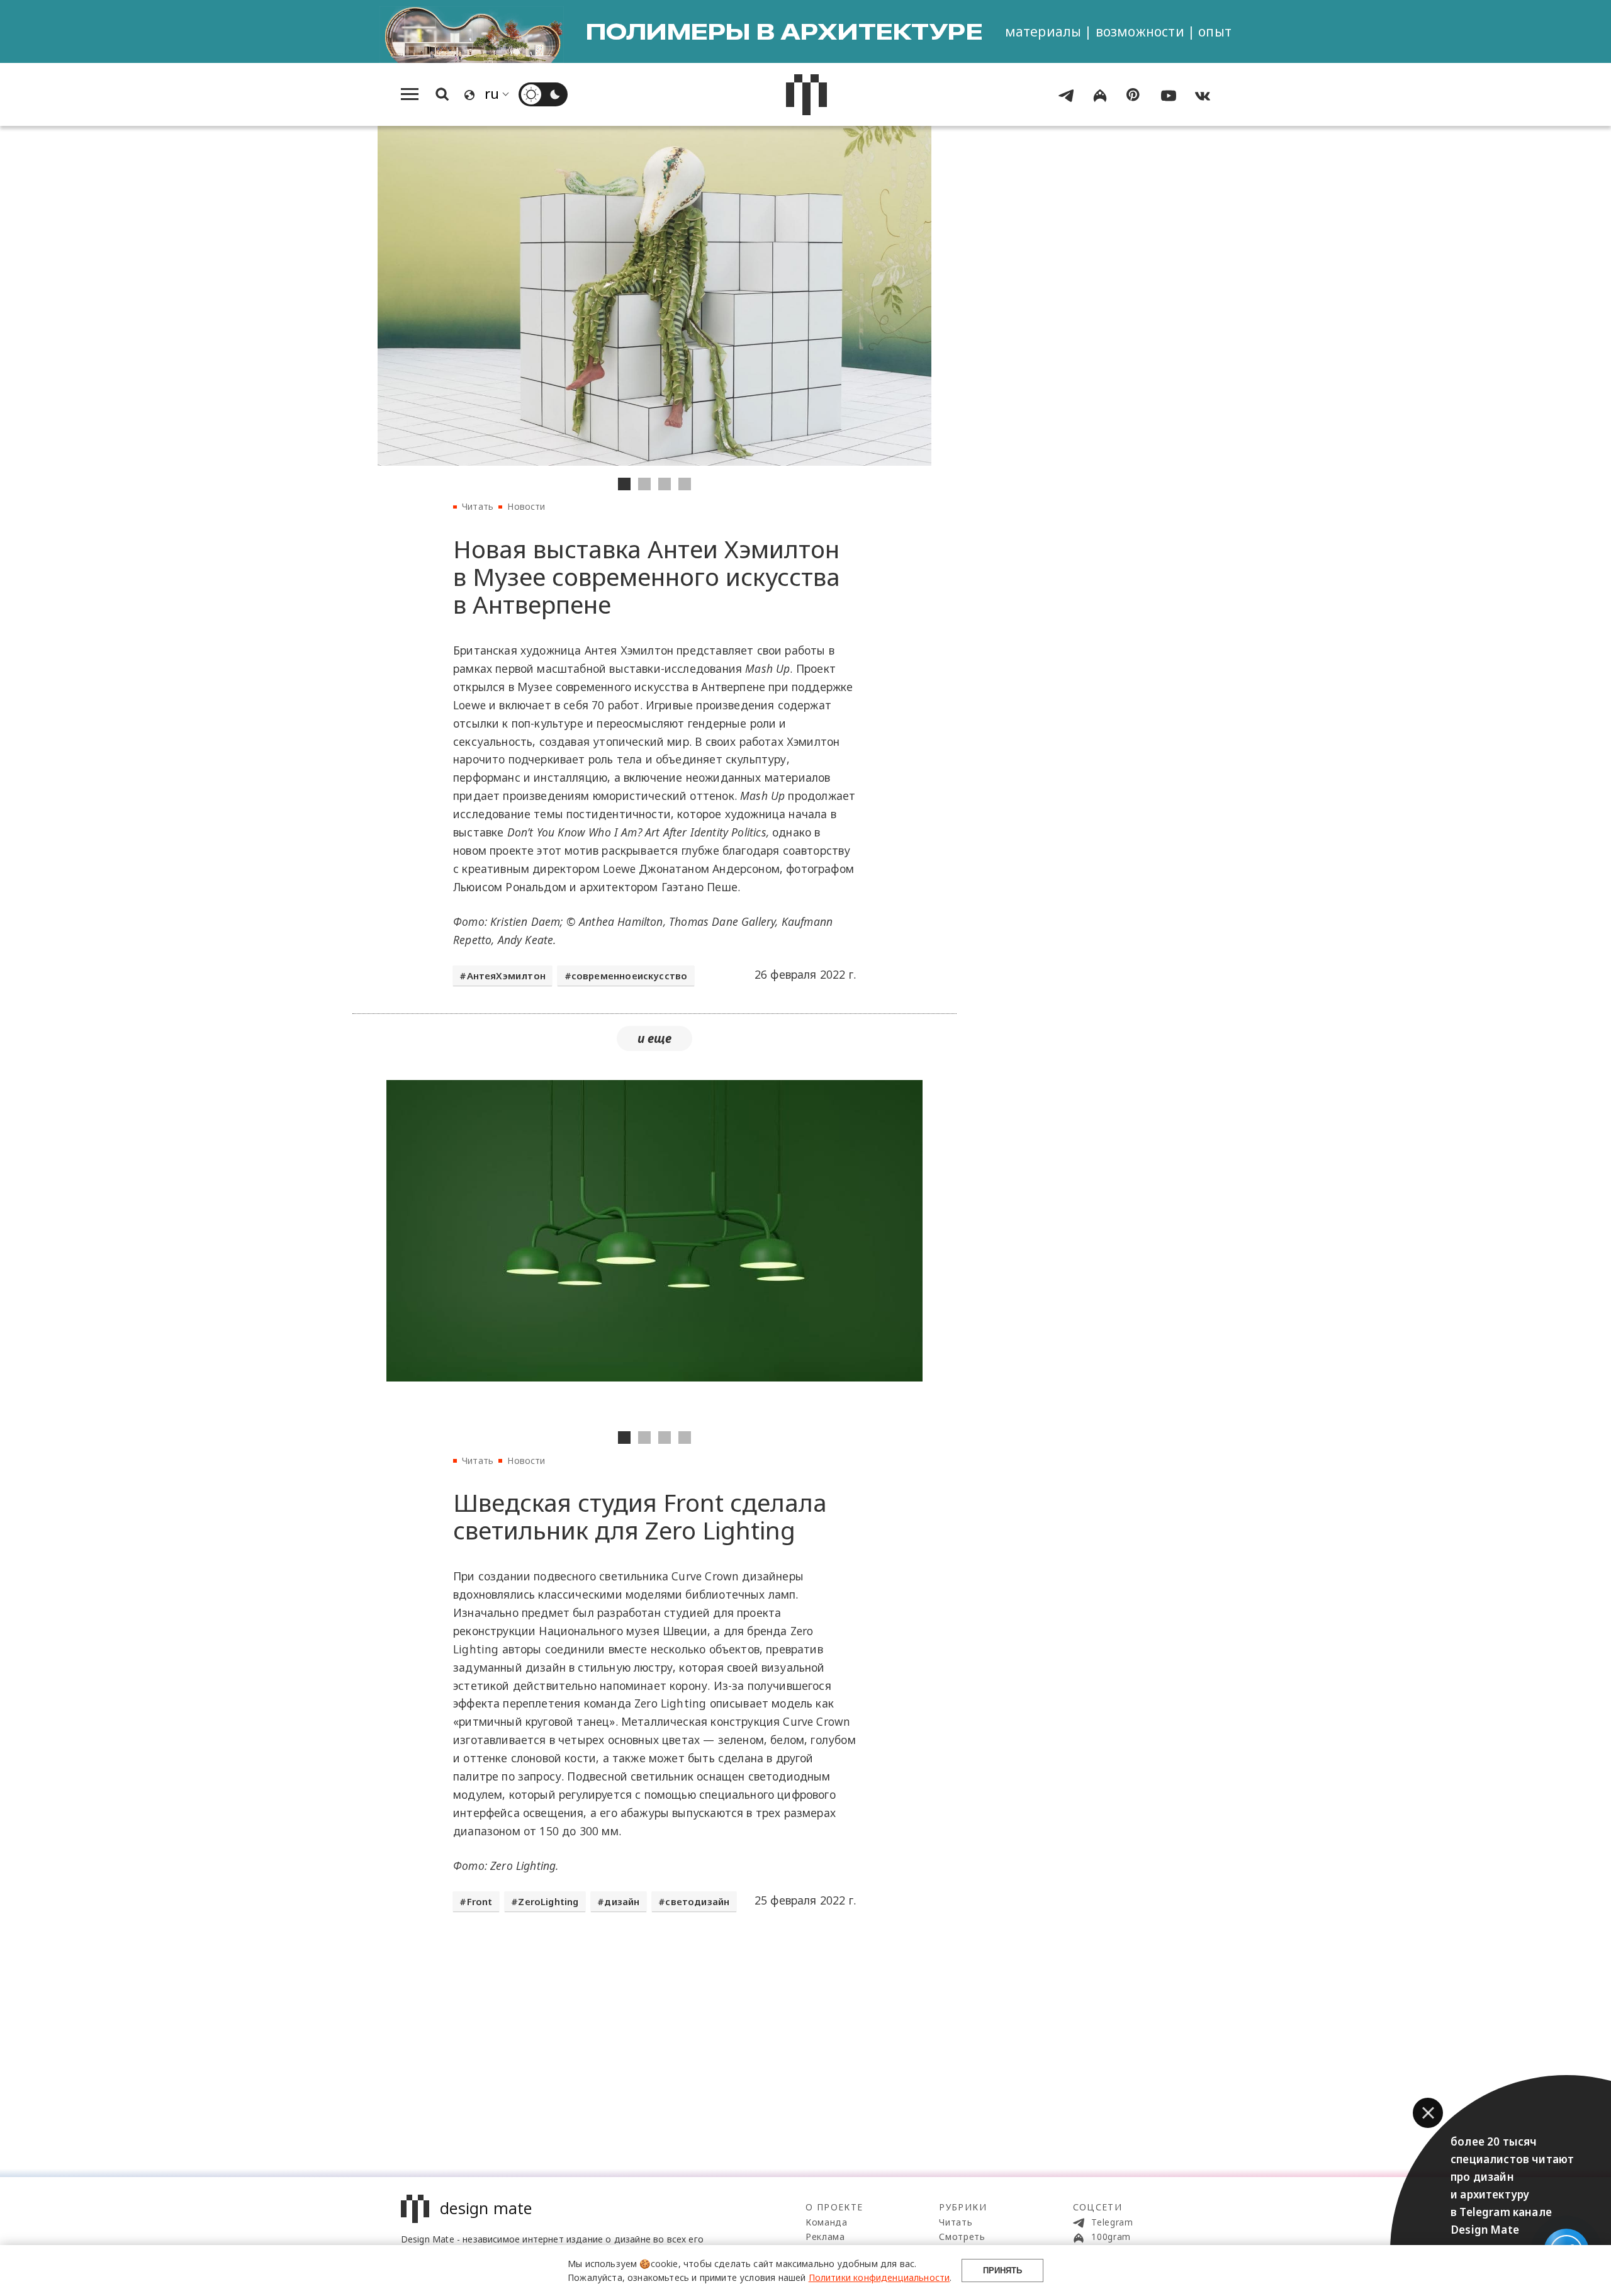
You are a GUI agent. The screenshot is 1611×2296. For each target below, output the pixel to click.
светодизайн (697, 1901)
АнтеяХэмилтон (506, 976)
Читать (478, 506)
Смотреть (962, 2237)
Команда (827, 2222)
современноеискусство (630, 976)
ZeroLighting (548, 1901)
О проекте (834, 2207)
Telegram (1111, 2222)
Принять (1002, 2271)
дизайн (622, 1901)
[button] (1428, 2113)
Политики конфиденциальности (879, 2277)
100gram (1110, 2237)
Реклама (825, 2237)
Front (480, 1901)
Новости (526, 506)
